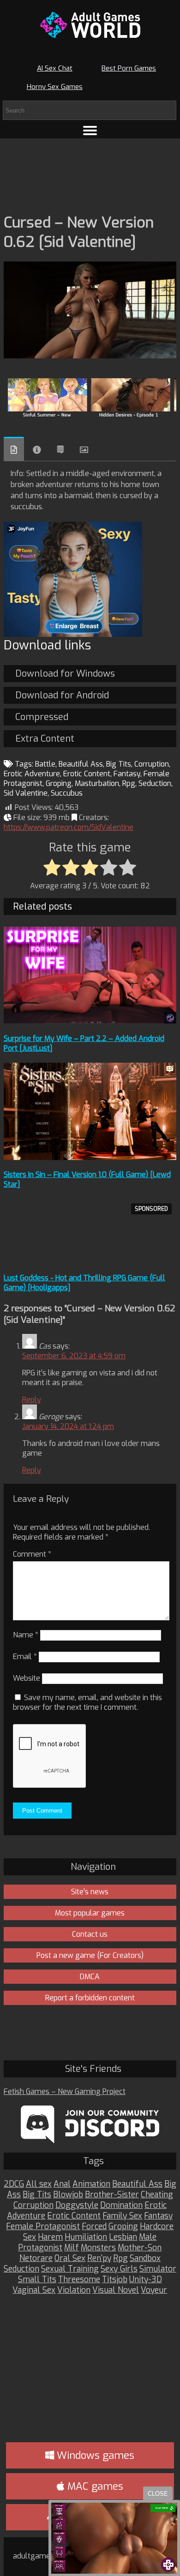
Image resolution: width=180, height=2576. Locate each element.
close (158, 2494)
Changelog (60, 450)
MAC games (94, 2486)
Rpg (129, 783)
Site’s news (90, 1892)
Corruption (152, 764)
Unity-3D (146, 2280)
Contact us (90, 1934)
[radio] (52, 868)
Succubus (67, 793)
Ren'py (99, 2258)
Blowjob (68, 2195)
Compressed (42, 717)
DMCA (90, 1977)
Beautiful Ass (81, 764)
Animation (91, 2184)
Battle (45, 764)
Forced (94, 2227)
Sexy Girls (119, 2269)
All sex (39, 2184)
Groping (59, 783)
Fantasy (127, 774)
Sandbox (145, 2258)
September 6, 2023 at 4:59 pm (74, 1356)
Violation (74, 2290)
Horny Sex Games (55, 87)
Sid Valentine (26, 793)
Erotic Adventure (32, 774)
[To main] (90, 25)
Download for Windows (65, 674)
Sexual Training (70, 2269)
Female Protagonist (43, 2227)
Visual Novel (116, 2290)
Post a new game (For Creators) (90, 1955)
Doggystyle (77, 2205)
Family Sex (122, 2216)
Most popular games (90, 1913)
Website (27, 1678)
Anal (62, 2184)
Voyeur (154, 2290)
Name (26, 1635)
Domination (121, 2205)
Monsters (98, 2248)
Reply (32, 1400)
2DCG (14, 2184)
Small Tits (37, 2280)
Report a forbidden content (90, 1998)
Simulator (158, 2269)
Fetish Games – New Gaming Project (65, 2091)
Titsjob (115, 2280)
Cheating (157, 2195)
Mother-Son (140, 2248)
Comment (32, 1554)
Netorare (36, 2258)
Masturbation (97, 783)
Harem (50, 2237)
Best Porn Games (129, 68)
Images (84, 450)
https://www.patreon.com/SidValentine (69, 827)
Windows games (94, 2455)
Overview (14, 449)
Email (25, 1657)
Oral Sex (70, 2258)
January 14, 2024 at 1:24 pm (68, 1426)
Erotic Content (87, 774)
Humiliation (86, 2237)
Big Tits (119, 764)
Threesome (79, 2280)
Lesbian (123, 2237)
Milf (72, 2248)
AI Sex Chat (55, 68)
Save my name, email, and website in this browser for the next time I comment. (87, 1702)
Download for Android (62, 695)
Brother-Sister (112, 2195)
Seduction (155, 783)
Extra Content (45, 739)
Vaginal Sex (34, 2290)
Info (37, 450)
